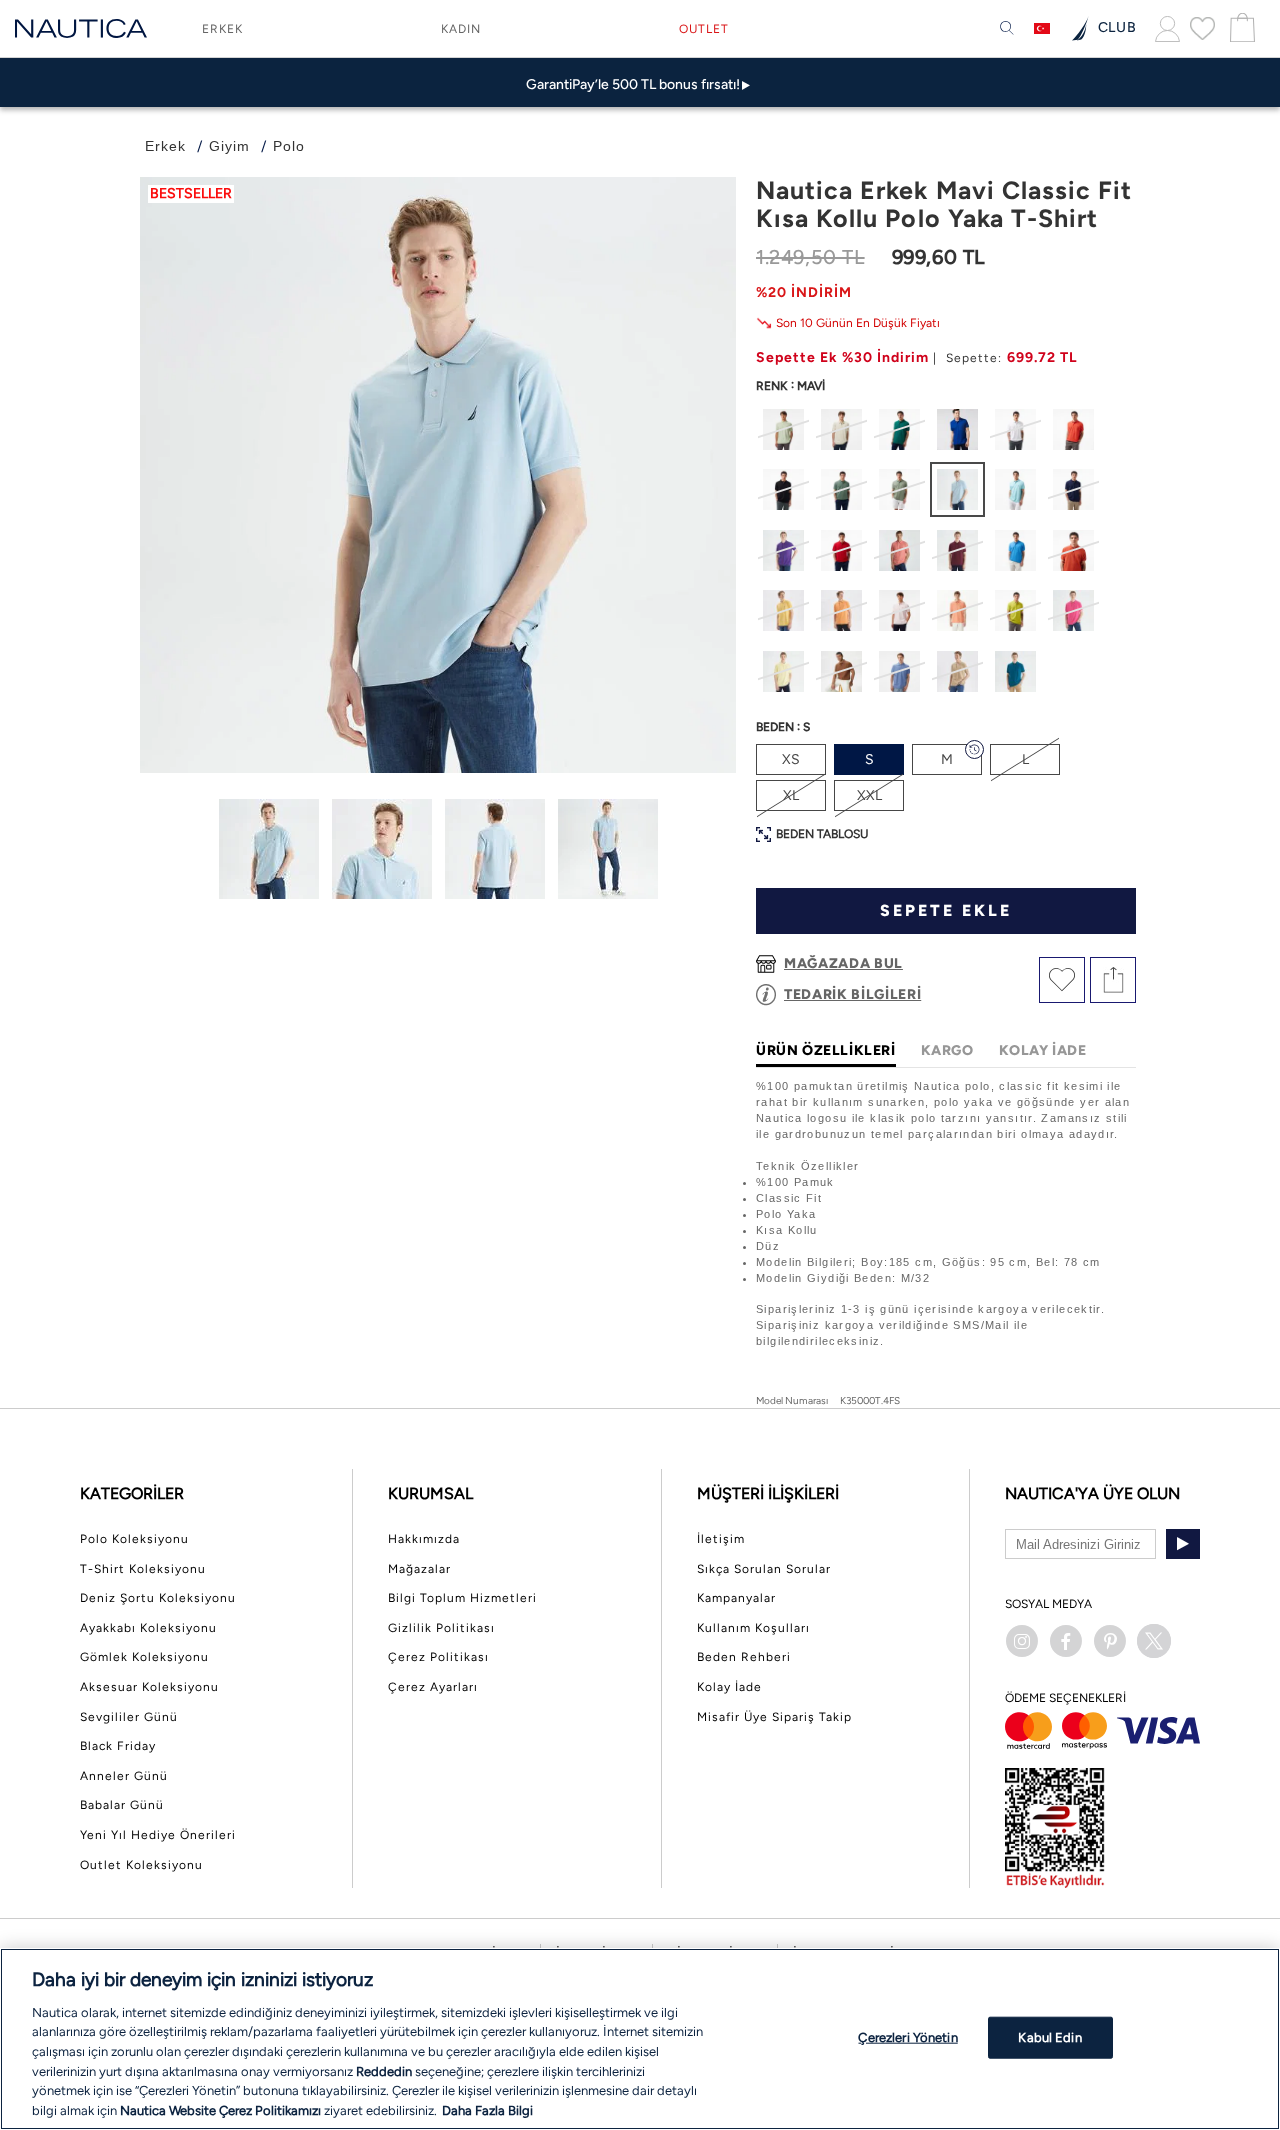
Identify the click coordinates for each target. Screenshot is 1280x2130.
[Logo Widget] (81, 28)
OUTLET (704, 29)
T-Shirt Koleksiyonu (143, 1569)
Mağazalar (419, 1569)
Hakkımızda (424, 1539)
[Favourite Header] (1202, 28)
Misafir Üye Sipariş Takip (774, 1717)
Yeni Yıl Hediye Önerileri (158, 1835)
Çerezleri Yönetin (907, 2037)
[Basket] (1240, 28)
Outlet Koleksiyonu (141, 1865)
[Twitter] (1154, 1641)
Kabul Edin (1049, 2037)
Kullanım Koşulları (753, 1628)
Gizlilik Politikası (441, 1628)
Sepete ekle (946, 910)
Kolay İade (729, 1687)
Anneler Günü (124, 1776)
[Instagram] (1022, 1641)
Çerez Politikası (438, 1657)
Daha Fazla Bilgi (487, 2109)
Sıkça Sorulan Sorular (764, 1569)
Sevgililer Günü (129, 1717)
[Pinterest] (1110, 1641)
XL (791, 795)
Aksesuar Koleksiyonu (149, 1687)
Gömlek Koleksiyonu (144, 1657)
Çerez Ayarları (433, 1687)
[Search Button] (1007, 29)
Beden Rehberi (744, 1657)
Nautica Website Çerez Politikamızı (222, 2109)
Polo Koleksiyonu (134, 1539)
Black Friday (118, 1746)
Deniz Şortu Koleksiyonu (158, 1598)
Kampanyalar (736, 1598)
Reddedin (384, 2070)
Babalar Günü (122, 1805)
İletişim (721, 1539)
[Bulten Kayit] (1183, 1544)
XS (791, 759)
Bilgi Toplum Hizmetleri (462, 1598)
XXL (869, 795)
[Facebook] (1066, 1641)
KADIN (461, 29)
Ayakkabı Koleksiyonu (148, 1628)
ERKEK (222, 29)
